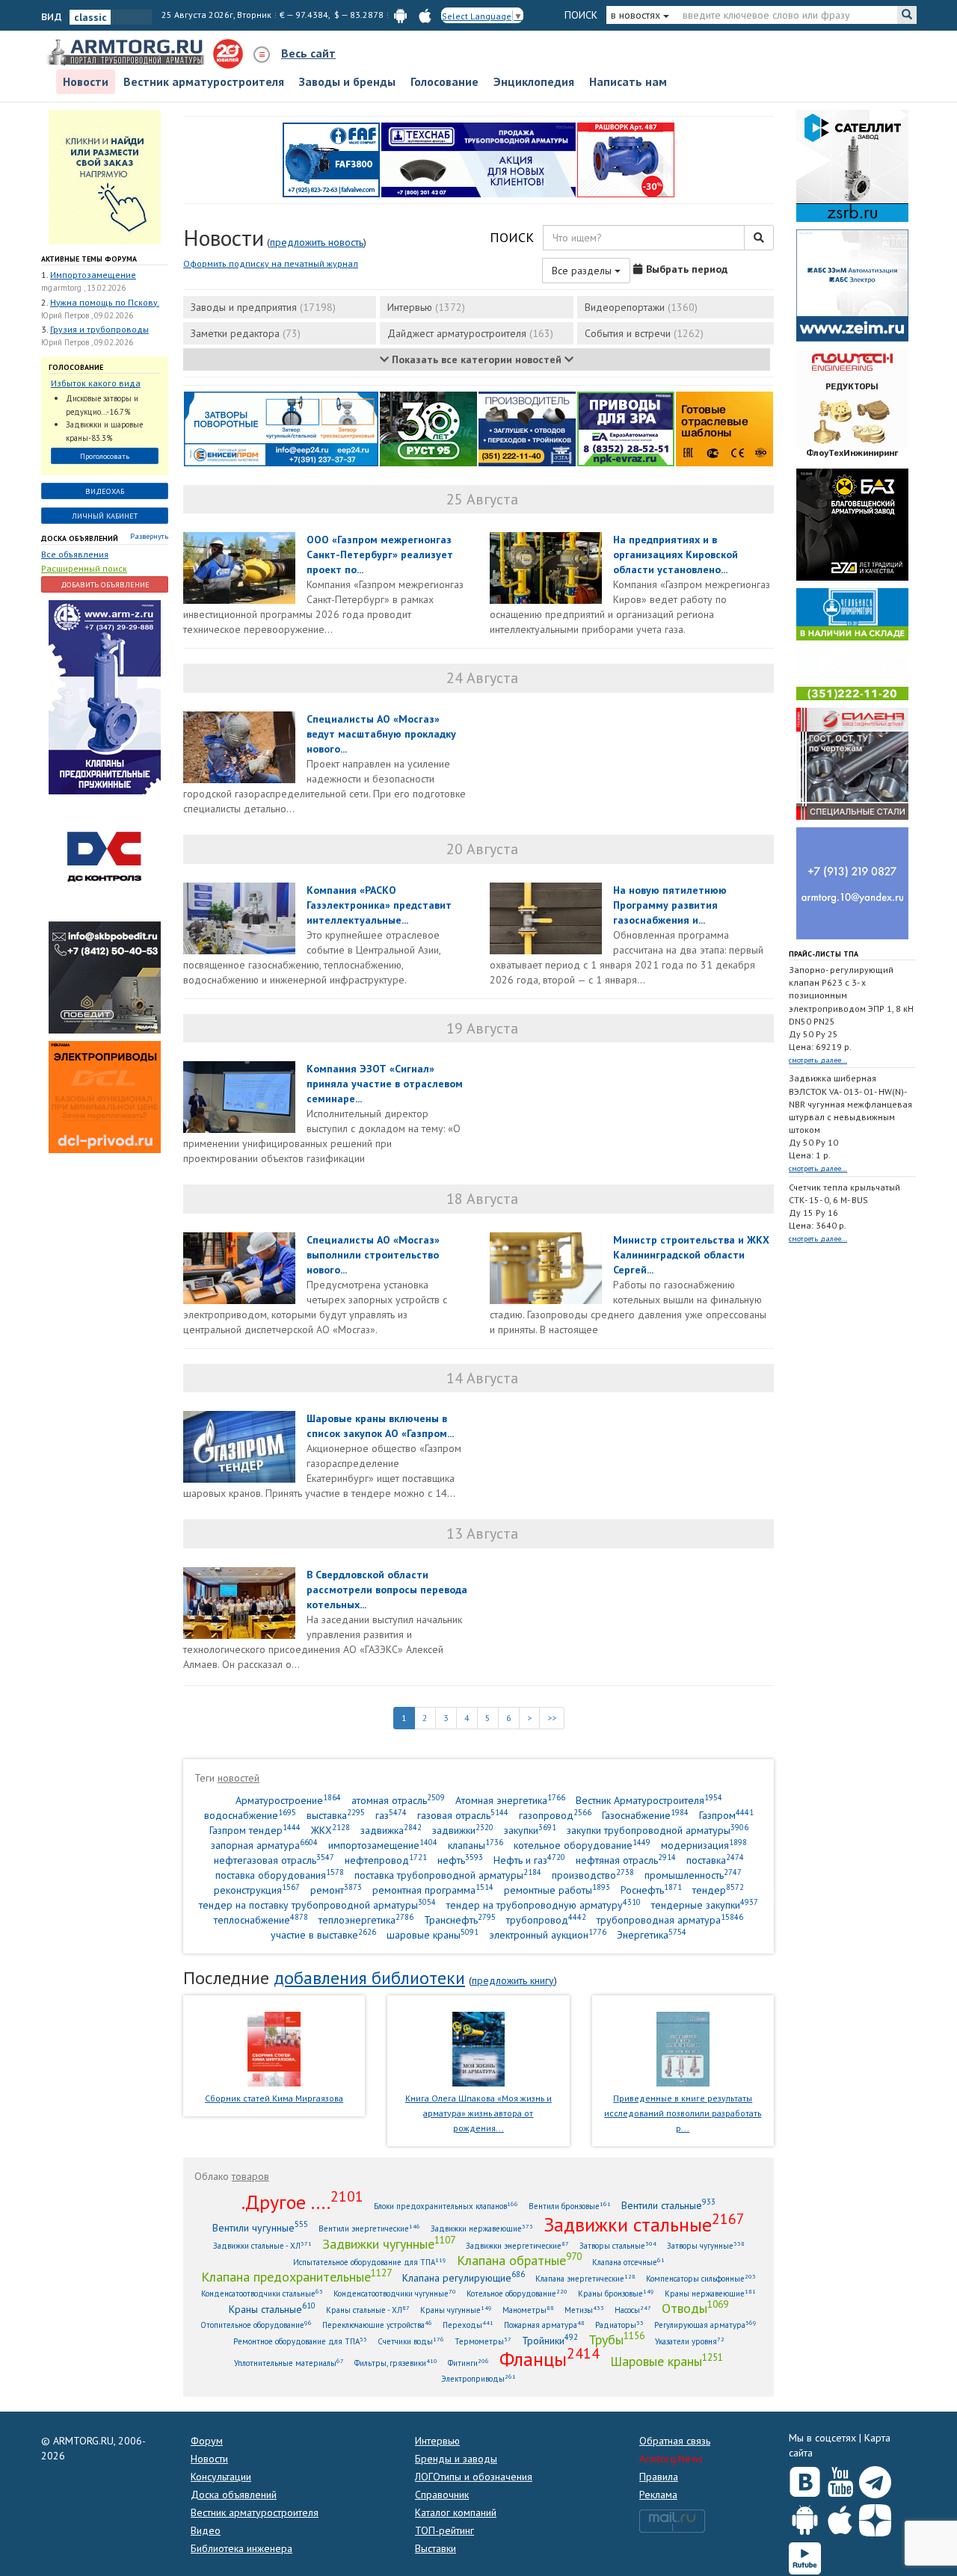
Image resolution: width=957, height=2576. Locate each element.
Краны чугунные (456, 2310)
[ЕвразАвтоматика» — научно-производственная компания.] (626, 427)
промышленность (693, 1875)
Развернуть (149, 536)
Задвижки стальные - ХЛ (262, 2245)
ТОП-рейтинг (444, 2530)
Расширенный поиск (84, 568)
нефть (460, 1860)
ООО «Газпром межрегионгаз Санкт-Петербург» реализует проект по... (380, 555)
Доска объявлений (80, 538)
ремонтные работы (557, 1890)
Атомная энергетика (510, 1800)
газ (391, 1815)
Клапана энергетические (585, 2278)
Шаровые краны (667, 2361)
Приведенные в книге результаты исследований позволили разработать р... (683, 2113)
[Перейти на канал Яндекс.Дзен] (875, 2517)
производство (593, 1875)
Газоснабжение (645, 1815)
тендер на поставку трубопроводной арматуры (317, 1905)
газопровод (555, 1815)
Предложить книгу (513, 1980)
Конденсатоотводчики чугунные (395, 2293)
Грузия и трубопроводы (99, 329)
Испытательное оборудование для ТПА (370, 2262)
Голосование (444, 81)
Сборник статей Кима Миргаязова (274, 2098)
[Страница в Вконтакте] (805, 2479)
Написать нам (628, 81)
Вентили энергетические (369, 2228)
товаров (250, 2176)
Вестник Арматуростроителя (649, 1800)
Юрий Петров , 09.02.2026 (87, 315)
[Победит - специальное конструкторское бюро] (105, 977)
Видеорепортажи (641, 307)
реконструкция (257, 1890)
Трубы (616, 2339)
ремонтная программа (433, 1890)
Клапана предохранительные (296, 2276)
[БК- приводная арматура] (105, 1096)
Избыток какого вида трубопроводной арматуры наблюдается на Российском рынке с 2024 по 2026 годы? (101, 384)
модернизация (704, 1845)
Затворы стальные (618, 2245)
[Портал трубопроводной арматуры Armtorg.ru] (127, 53)
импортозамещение (383, 1845)
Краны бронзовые (616, 2293)
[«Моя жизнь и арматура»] (478, 2048)
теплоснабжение (261, 1919)
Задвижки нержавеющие (482, 2228)
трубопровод (546, 1919)
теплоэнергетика (366, 1919)
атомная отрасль (398, 1800)
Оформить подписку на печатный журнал (271, 263)
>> (552, 1718)
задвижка (391, 1830)
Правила (659, 2477)
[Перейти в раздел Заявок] (105, 176)
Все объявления (75, 554)
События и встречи (644, 333)
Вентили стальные (668, 2205)
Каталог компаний (456, 2512)
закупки (530, 1830)
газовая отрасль (463, 1815)
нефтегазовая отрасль (274, 1860)
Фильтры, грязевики (396, 2363)
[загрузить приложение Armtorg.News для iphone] (425, 15)
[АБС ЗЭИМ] (852, 284)
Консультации (221, 2477)
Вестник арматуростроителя (204, 81)
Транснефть (460, 1919)
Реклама (658, 2495)
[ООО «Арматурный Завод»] (105, 696)
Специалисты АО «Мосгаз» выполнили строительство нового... (373, 1255)
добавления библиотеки (369, 1978)
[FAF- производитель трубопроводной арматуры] (331, 158)
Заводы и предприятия (263, 307)
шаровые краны (433, 1934)
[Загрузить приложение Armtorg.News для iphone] (840, 2517)
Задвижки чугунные (389, 2243)
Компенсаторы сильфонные (701, 2278)
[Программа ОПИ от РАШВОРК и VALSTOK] (626, 158)
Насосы (633, 2310)
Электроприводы (478, 2378)
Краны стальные (272, 2309)
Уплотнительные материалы (289, 2363)
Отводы (695, 2308)
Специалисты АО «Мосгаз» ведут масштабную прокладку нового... (381, 734)
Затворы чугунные (706, 2245)
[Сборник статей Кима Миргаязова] (274, 2048)
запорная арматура (264, 1845)
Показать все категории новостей (477, 359)
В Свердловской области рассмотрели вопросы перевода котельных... (387, 1590)
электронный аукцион (548, 1934)
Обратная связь (675, 2441)
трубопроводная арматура (670, 1919)
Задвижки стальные (644, 2224)
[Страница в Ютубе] (840, 2479)
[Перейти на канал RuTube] (805, 2555)
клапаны (476, 1845)
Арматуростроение (288, 1800)
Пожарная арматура (544, 2325)
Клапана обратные (519, 2260)
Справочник (442, 2495)
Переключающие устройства (377, 2325)
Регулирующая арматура (705, 2325)
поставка (715, 1860)
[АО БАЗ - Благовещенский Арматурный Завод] (852, 523)
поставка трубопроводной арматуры (448, 1875)
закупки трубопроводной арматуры (658, 1830)
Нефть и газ (529, 1860)
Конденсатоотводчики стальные (262, 2293)
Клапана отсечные (628, 2262)
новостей (239, 1778)
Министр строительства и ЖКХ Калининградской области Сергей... (691, 1255)
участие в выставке (323, 1934)
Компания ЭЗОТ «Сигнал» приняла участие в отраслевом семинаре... (385, 1084)
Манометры (528, 2310)
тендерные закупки (705, 1905)
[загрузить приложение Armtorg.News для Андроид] (400, 15)
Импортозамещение (93, 275)
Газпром (726, 1815)
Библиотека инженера (241, 2548)
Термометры (483, 2341)
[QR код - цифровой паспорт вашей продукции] (724, 427)
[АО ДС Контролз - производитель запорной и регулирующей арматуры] (105, 857)
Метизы (584, 2310)
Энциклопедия (534, 81)
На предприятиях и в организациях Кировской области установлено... (676, 555)
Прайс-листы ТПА (824, 954)
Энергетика (652, 1934)
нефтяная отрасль (626, 1860)
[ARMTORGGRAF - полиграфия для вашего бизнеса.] (852, 882)
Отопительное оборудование (256, 2325)
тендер (718, 1890)
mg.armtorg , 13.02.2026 (83, 288)
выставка (336, 1815)
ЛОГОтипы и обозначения (474, 2477)
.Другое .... (302, 2202)
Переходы (468, 2325)
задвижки (463, 1830)
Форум (207, 2441)
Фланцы (550, 2359)
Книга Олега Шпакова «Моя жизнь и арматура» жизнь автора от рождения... (478, 2113)
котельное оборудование (582, 1845)
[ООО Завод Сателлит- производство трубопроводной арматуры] (852, 164)
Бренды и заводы (456, 2459)
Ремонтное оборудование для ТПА (300, 2341)
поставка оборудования (280, 1875)
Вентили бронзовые (570, 2206)
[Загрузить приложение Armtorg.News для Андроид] (805, 2517)
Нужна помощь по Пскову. (105, 302)
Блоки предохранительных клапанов (446, 2206)
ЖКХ (330, 1830)
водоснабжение (250, 1815)
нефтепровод (386, 1860)
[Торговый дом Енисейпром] (281, 427)
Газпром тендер (255, 1830)
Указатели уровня (690, 2341)
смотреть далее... (818, 1060)
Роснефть (651, 1890)
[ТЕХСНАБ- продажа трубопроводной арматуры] (478, 158)
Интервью (426, 307)
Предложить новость (317, 242)
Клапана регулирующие (464, 2277)
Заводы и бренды (347, 81)
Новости (86, 81)
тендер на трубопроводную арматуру (544, 1905)
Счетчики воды (411, 2341)
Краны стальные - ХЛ (368, 2310)
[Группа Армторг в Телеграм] (875, 2479)
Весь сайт (308, 53)
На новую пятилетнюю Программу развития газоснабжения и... (670, 905)
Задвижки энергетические (517, 2245)
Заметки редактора (246, 333)
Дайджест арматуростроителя (470, 333)
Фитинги (468, 2363)
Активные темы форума (89, 259)
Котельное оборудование (517, 2293)
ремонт (336, 1890)
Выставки (436, 2548)
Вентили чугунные (260, 2227)
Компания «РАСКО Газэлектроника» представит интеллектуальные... (379, 905)
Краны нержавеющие (710, 2293)
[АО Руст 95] (428, 427)
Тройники (550, 2340)
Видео (206, 2530)
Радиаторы (619, 2325)
